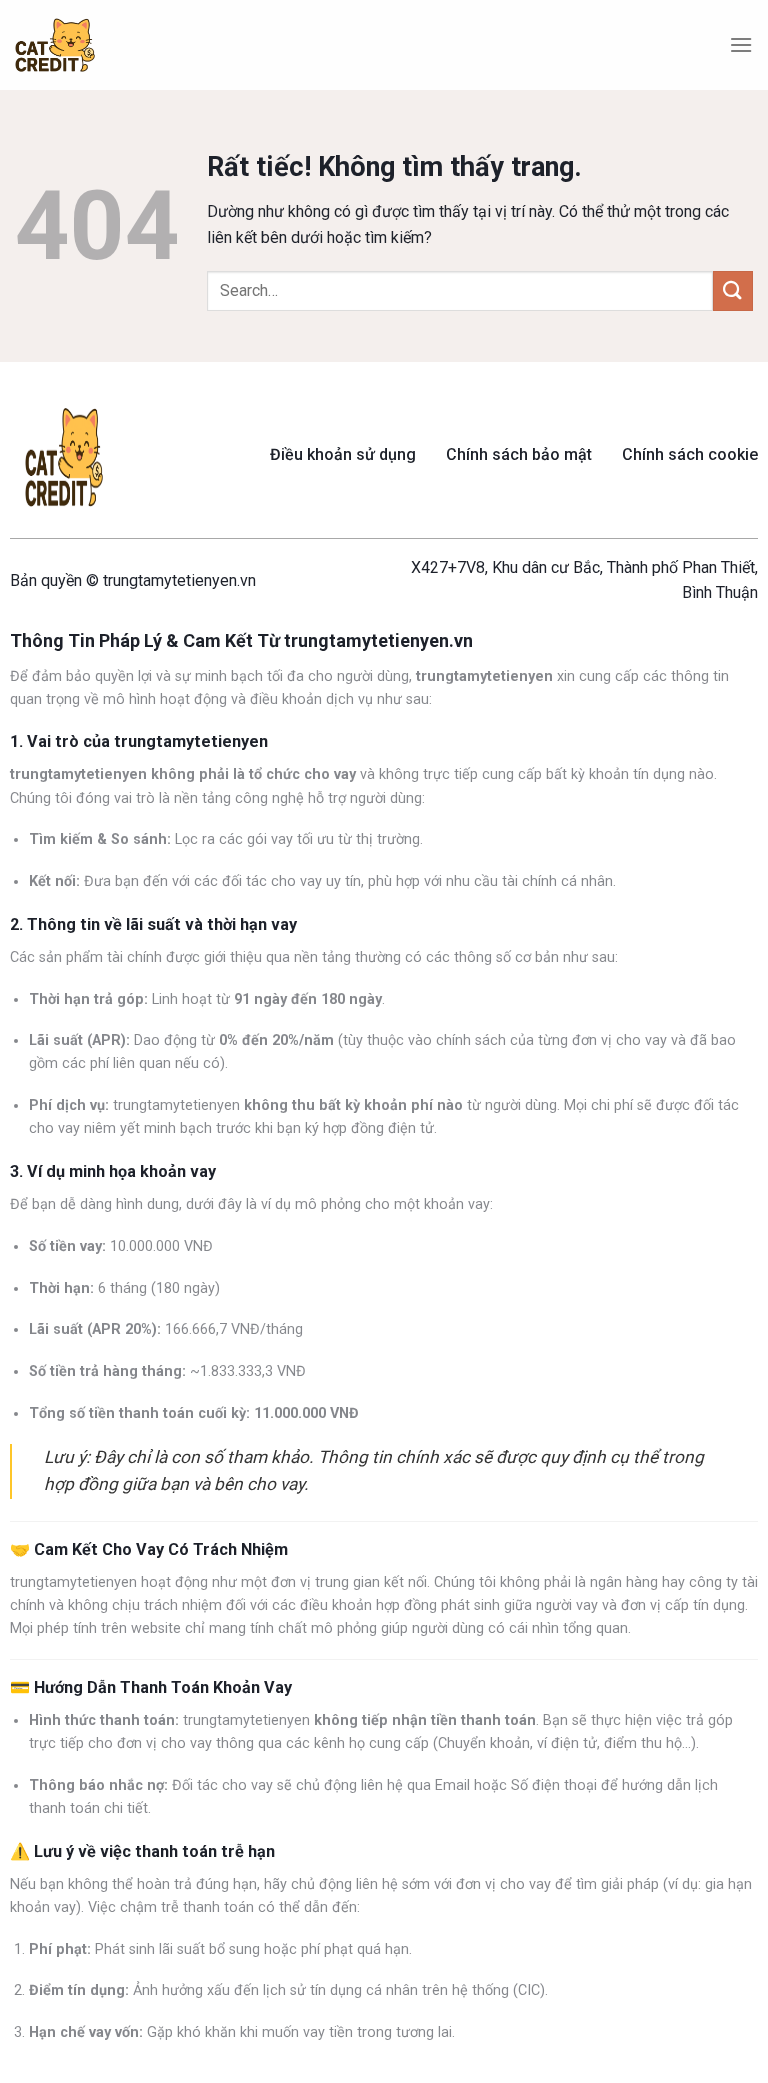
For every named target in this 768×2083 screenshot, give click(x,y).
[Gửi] (733, 290)
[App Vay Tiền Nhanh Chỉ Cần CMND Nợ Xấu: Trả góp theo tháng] (55, 45)
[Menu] (741, 44)
